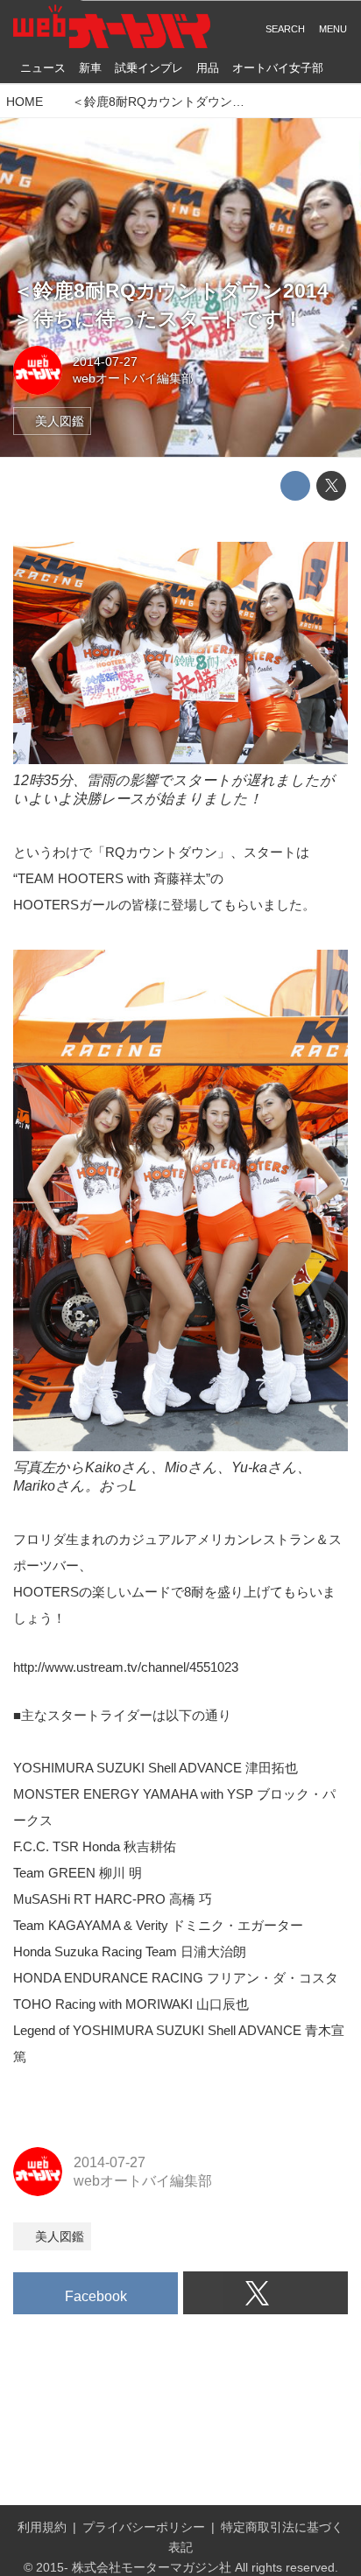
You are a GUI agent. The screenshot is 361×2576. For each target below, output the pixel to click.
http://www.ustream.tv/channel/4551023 (126, 1667)
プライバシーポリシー (144, 2527)
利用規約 (42, 2527)
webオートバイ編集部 (133, 378)
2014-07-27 (105, 361)
